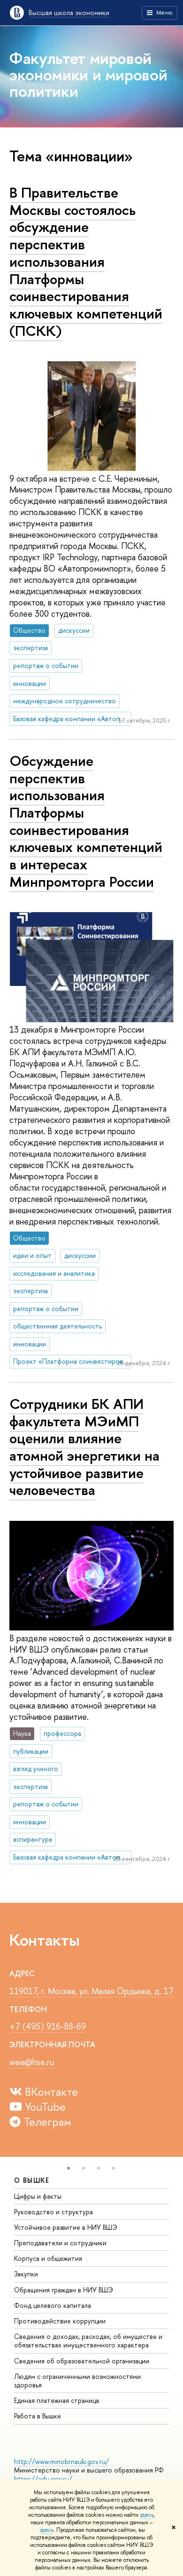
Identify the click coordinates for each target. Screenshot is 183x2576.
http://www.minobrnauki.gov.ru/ (61, 2461)
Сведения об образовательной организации (82, 2361)
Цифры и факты (38, 2196)
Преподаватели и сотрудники (60, 2243)
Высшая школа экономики (69, 12)
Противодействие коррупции (60, 2321)
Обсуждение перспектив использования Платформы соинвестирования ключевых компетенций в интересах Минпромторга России (86, 821)
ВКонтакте (50, 2091)
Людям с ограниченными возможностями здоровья (77, 2381)
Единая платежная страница (57, 2400)
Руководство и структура (53, 2212)
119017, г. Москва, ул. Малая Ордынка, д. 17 (91, 1991)
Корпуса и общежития (48, 2258)
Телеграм (46, 2122)
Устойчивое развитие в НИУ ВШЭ (66, 2227)
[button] (69, 2168)
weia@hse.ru (32, 2062)
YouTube (44, 2107)
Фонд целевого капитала (53, 2305)
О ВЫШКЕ (32, 2180)
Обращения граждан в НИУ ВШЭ (64, 2290)
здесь (147, 2515)
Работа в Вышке (38, 2416)
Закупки (26, 2274)
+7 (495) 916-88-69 (48, 2026)
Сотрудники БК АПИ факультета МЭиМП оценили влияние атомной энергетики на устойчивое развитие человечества (84, 1447)
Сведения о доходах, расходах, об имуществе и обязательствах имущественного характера (88, 2341)
